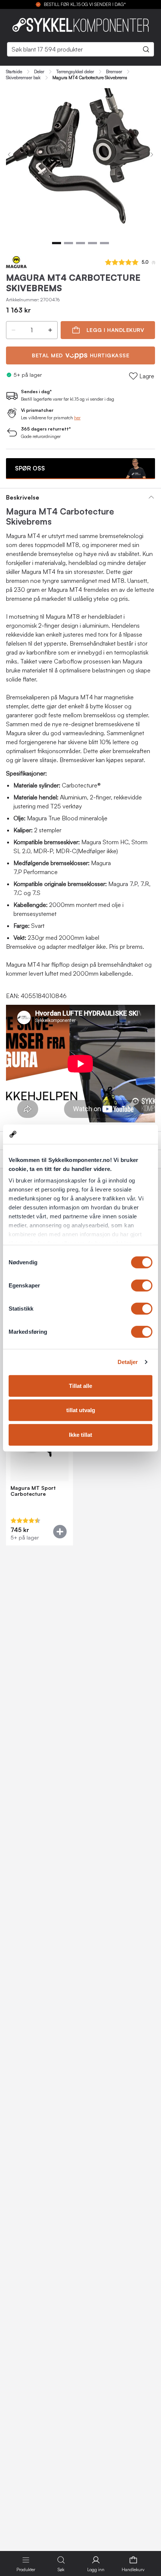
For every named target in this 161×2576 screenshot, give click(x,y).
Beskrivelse (23, 497)
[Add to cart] (60, 1532)
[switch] (142, 1286)
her (77, 418)
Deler (39, 72)
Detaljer (128, 1362)
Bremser (114, 72)
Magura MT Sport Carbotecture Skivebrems (33, 1491)
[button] (13, 330)
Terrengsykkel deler (75, 72)
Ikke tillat (80, 1435)
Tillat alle (80, 1386)
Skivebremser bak (23, 78)
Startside (14, 72)
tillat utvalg (81, 1410)
